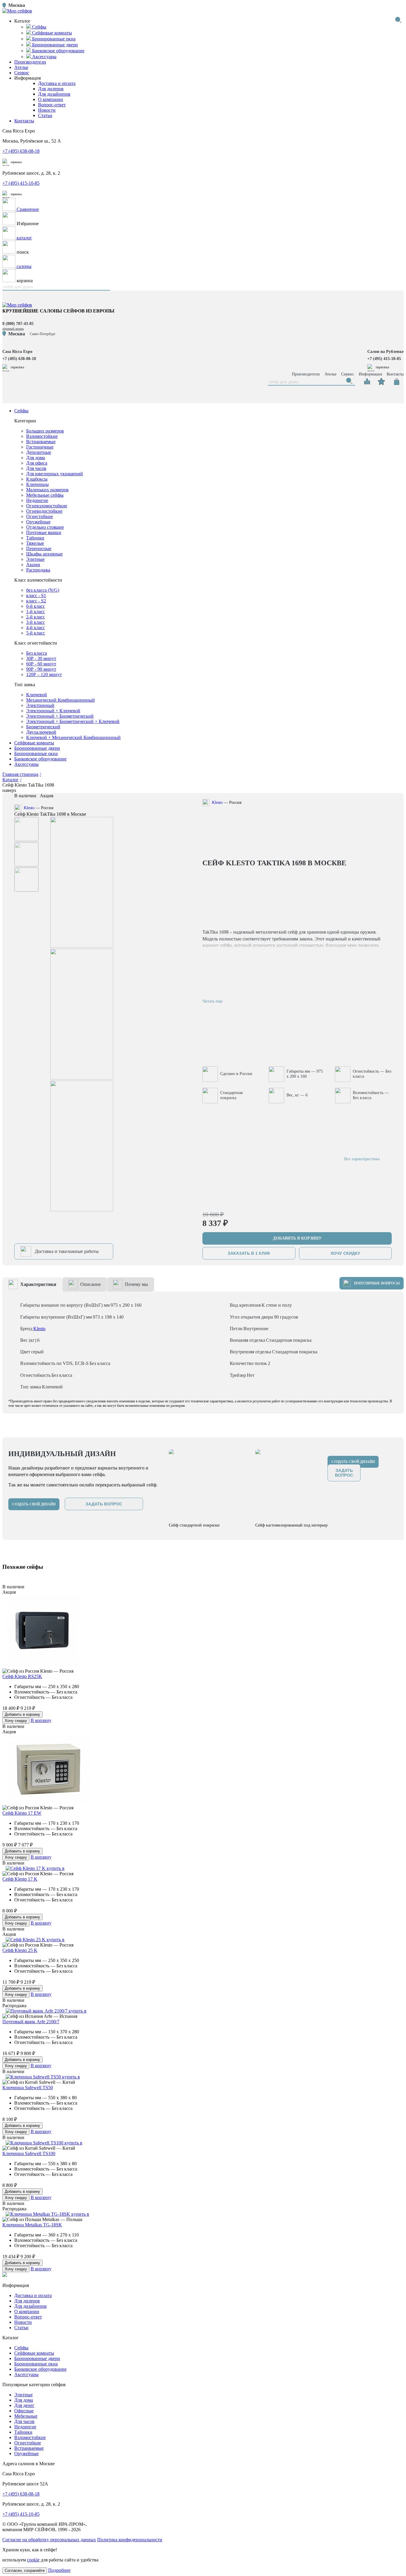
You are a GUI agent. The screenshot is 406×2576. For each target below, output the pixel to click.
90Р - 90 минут (41, 669)
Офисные (24, 2411)
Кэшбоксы (37, 479)
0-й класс (36, 606)
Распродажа (38, 570)
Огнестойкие (40, 516)
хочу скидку (345, 1253)
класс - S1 (36, 595)
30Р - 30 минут (41, 658)
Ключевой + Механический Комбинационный (73, 737)
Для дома (36, 458)
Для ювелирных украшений (55, 474)
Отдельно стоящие (45, 527)
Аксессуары (26, 764)
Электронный (40, 705)
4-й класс (36, 628)
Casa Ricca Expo (17, 352)
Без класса (37, 653)
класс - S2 (36, 601)
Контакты (24, 121)
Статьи (45, 115)
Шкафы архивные (44, 554)
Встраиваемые (41, 442)
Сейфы (21, 411)
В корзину (41, 1720)
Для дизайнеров (54, 94)
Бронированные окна (36, 753)
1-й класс (36, 611)
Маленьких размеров (47, 490)
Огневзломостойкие (47, 506)
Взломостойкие (42, 436)
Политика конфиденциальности (130, 2540)
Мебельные (26, 2416)
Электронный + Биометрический (60, 716)
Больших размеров (45, 431)
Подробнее (59, 2570)
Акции (33, 565)
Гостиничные (40, 447)
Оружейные (38, 522)
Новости (47, 110)
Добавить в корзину (22, 1714)
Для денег (24, 2405)
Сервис (22, 73)
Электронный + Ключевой (53, 711)
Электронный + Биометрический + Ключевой (73, 721)
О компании (51, 99)
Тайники (35, 538)
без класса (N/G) (43, 590)
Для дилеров (51, 89)
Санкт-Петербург (43, 334)
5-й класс (36, 633)
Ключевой (37, 695)
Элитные (35, 559)
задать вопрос (104, 1504)
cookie (33, 2560)
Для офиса (37, 463)
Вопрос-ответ (52, 105)
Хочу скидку (16, 1721)
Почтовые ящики (44, 532)
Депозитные (39, 452)
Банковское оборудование (40, 759)
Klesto (29, 808)
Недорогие (37, 500)
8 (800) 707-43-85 (18, 324)
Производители (30, 62)
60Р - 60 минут (41, 664)
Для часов (36, 468)
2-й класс (36, 617)
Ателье (21, 67)
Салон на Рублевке (385, 352)
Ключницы (37, 484)
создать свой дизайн (34, 1504)
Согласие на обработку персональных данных (49, 2540)
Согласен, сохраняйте (25, 2571)
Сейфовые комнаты (34, 743)
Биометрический (43, 727)
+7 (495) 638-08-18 (21, 151)
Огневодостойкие (44, 511)
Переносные (39, 548)
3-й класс (36, 622)
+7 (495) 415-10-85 (21, 183)
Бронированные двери (37, 748)
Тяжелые (35, 543)
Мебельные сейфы (45, 495)
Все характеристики (362, 1159)
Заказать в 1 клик (249, 1253)
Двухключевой (41, 732)
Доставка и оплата (57, 83)
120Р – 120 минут (44, 674)
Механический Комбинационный (60, 700)
